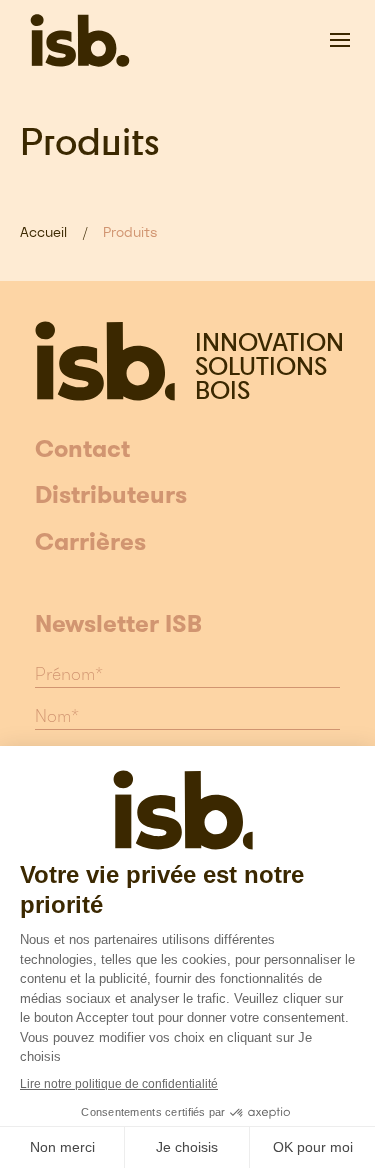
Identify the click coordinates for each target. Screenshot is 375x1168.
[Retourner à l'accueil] (80, 40)
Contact (82, 450)
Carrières (90, 543)
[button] (340, 40)
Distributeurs (111, 496)
